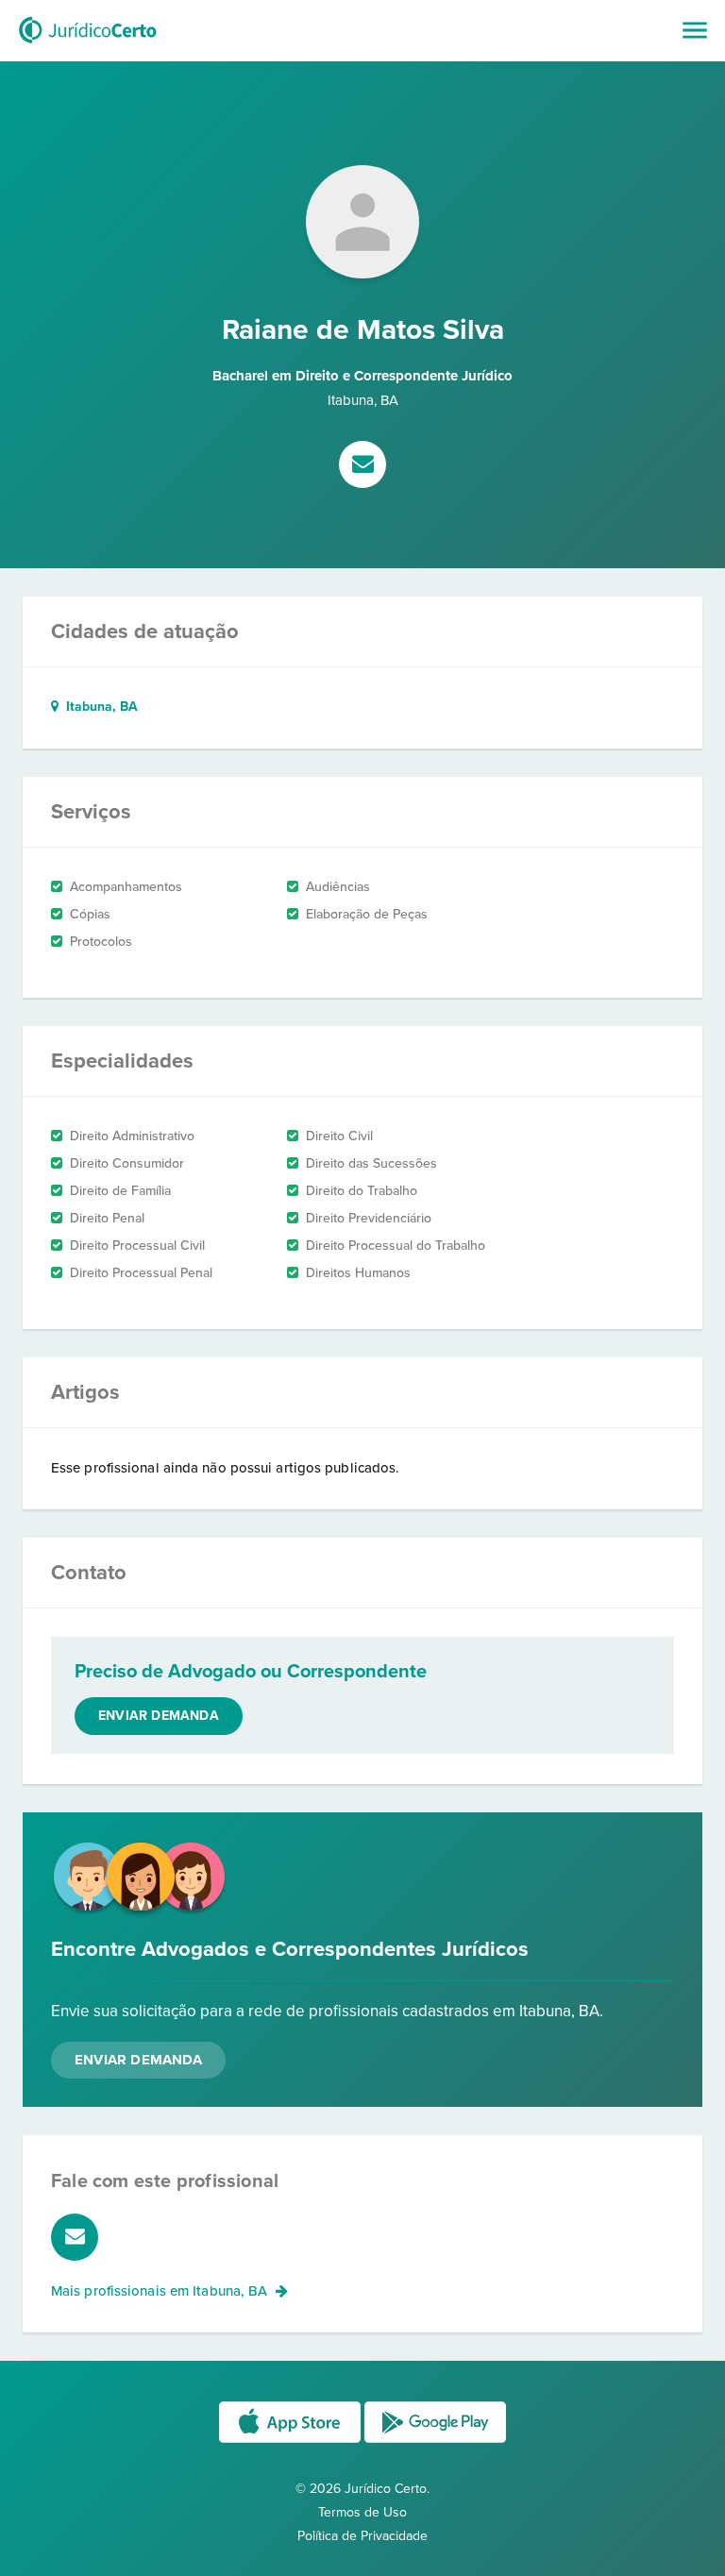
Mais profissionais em (159, 2291)
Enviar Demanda (138, 2060)
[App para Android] (435, 2441)
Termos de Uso (362, 2512)
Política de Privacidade (362, 2536)
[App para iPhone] (292, 2441)
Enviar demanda (159, 1716)
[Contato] (362, 466)
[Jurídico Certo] (88, 45)
